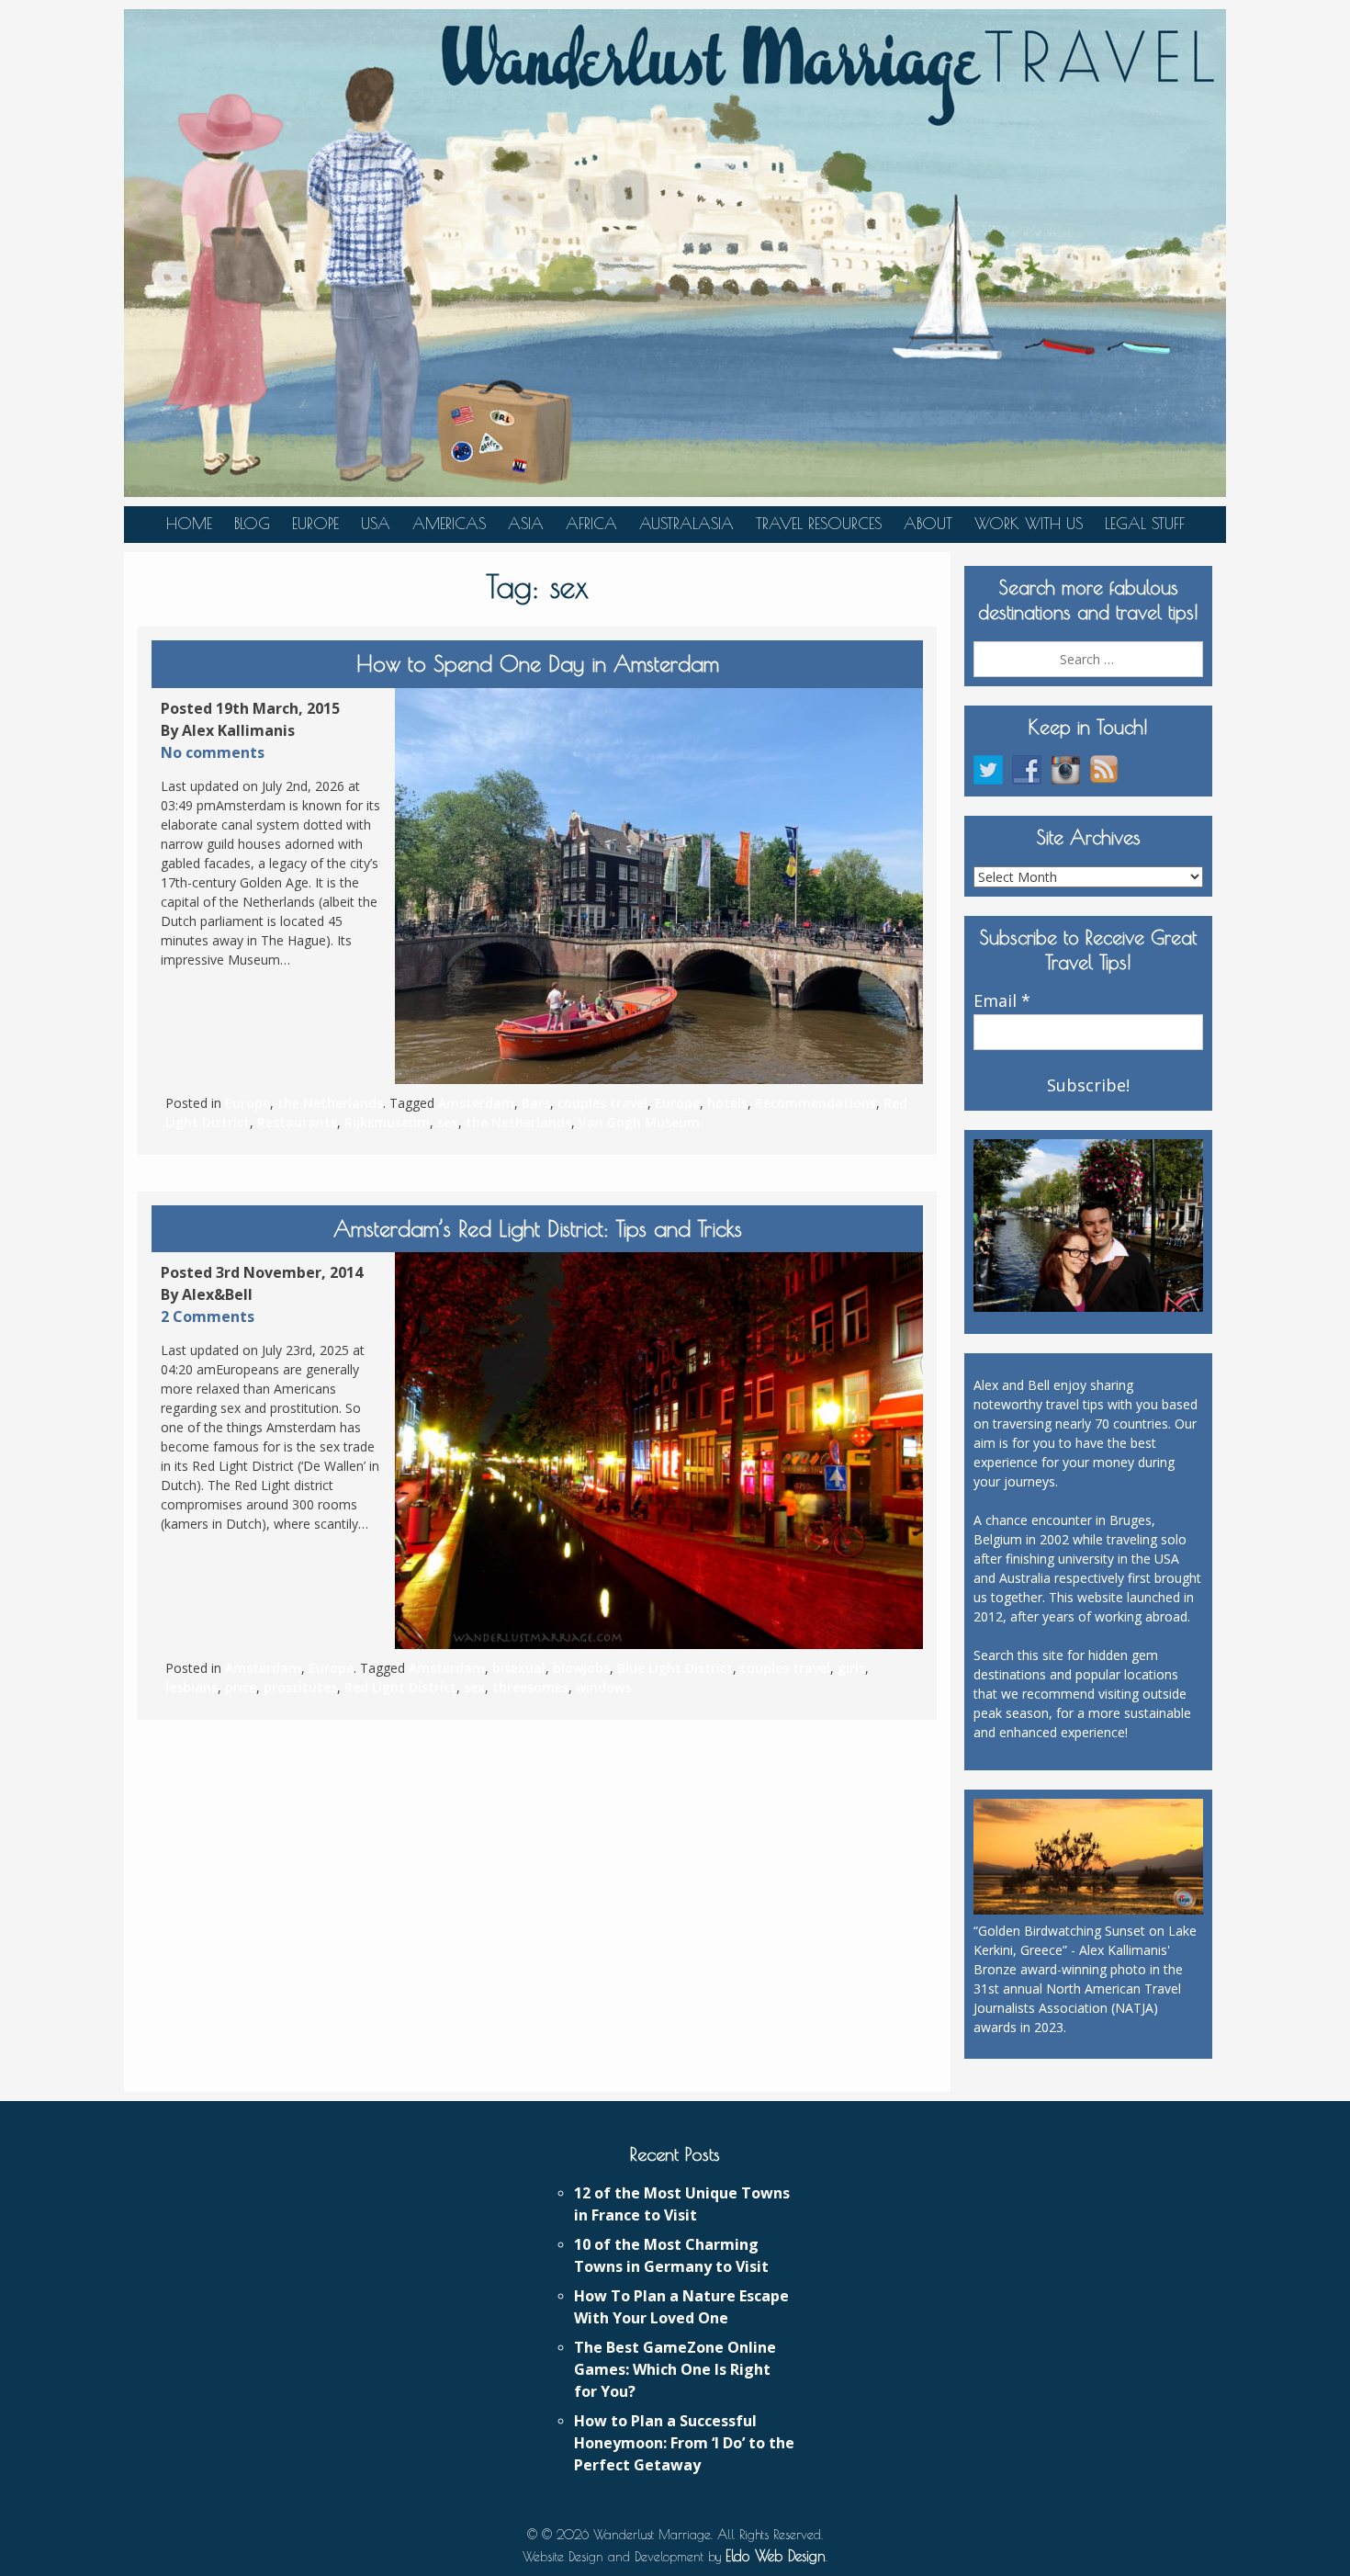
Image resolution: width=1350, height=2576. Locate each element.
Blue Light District (675, 1668)
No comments (213, 752)
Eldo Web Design (776, 2556)
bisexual (519, 1668)
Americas (449, 524)
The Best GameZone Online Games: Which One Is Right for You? (675, 2369)
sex (448, 1122)
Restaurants (297, 1122)
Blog (252, 524)
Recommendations (816, 1103)
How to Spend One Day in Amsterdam (538, 663)
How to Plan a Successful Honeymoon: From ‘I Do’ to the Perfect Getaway (684, 2443)
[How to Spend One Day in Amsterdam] (659, 887)
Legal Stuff (1145, 524)
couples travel (602, 1103)
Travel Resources (819, 524)
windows (603, 1687)
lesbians (191, 1687)
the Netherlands (330, 1103)
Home (189, 524)
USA (376, 524)
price (241, 1687)
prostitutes (300, 1687)
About (928, 524)
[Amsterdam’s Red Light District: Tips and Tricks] (659, 1451)
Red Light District (400, 1687)
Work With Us (1029, 524)
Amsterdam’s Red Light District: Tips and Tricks (538, 1228)
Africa (591, 524)
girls (851, 1668)
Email (1002, 1001)
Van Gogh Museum (639, 1122)
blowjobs (581, 1668)
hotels (727, 1103)
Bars (536, 1103)
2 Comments (208, 1316)
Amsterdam (476, 1103)
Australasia (686, 524)
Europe (315, 524)
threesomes (530, 1687)
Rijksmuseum (387, 1122)
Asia (526, 524)
